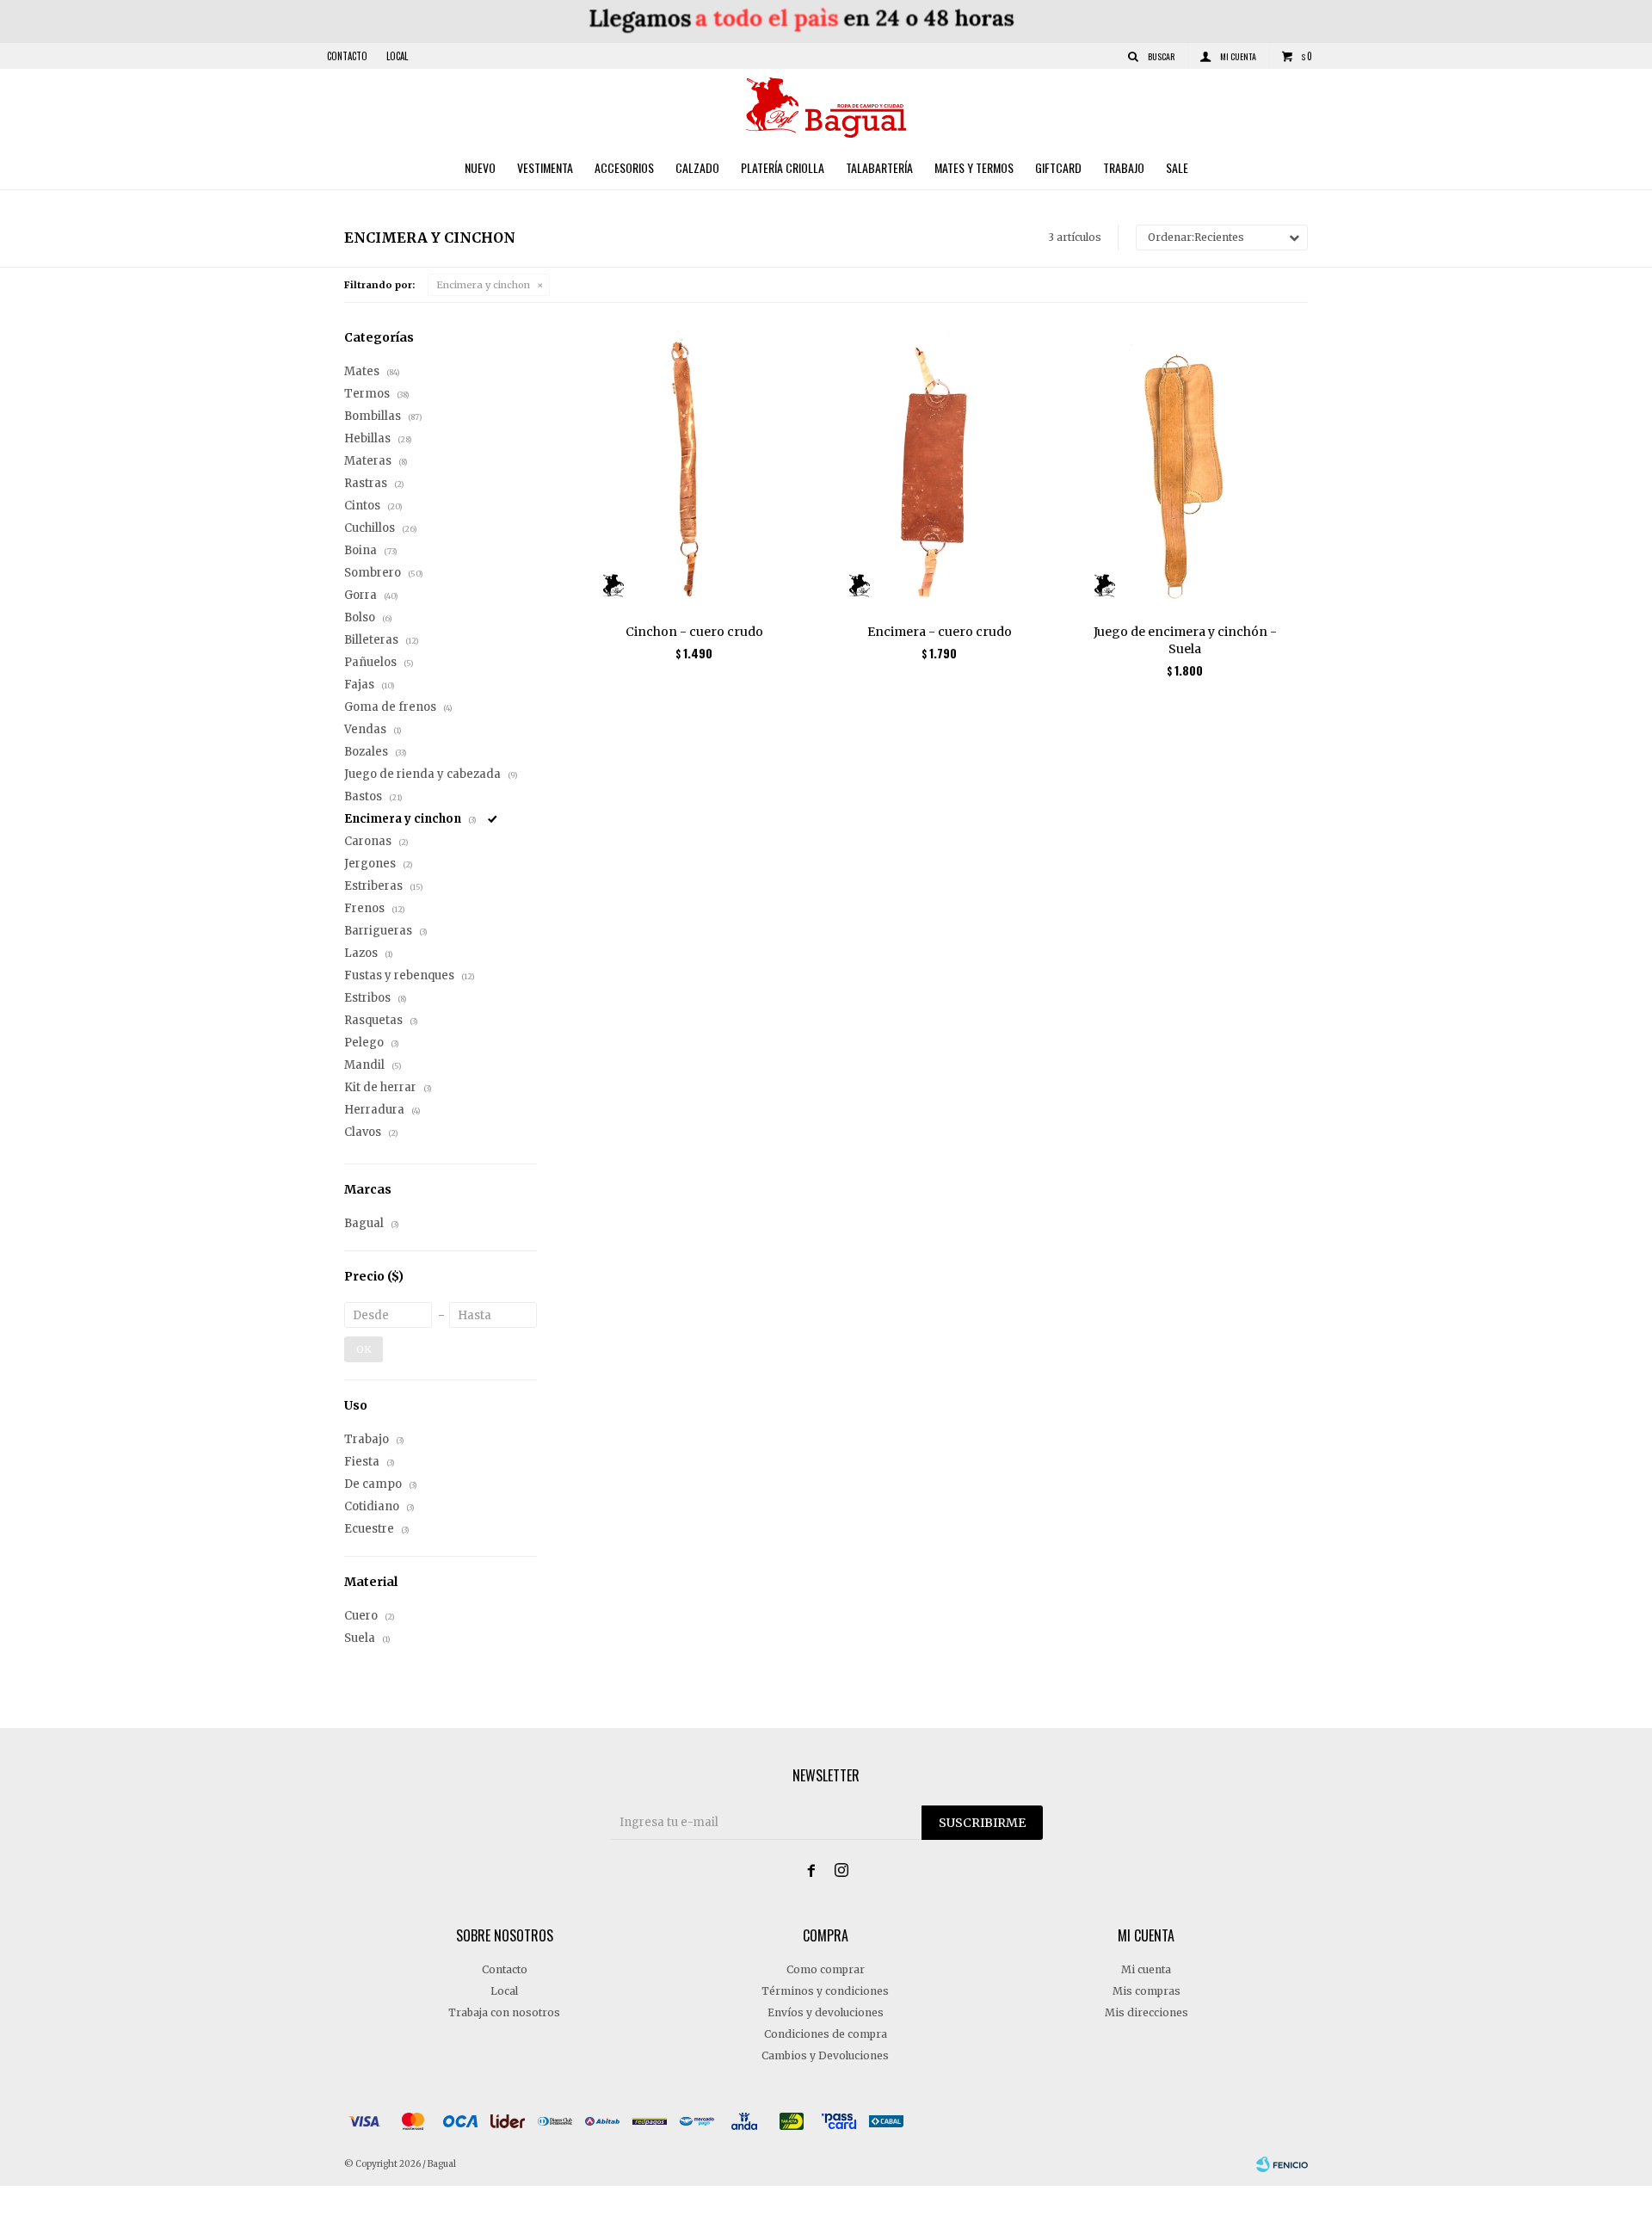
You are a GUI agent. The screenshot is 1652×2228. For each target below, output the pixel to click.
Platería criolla (783, 167)
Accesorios (624, 167)
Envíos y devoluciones (826, 2012)
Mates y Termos (974, 167)
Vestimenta (545, 167)
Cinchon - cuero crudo (694, 632)
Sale (1177, 167)
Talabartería (879, 167)
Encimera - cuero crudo (940, 632)
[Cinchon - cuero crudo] (694, 469)
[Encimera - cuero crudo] (939, 469)
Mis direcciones (1147, 2012)
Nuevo (480, 167)
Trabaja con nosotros (504, 2012)
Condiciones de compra (826, 2034)
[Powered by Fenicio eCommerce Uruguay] (1282, 2164)
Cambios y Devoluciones (825, 2055)
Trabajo (1124, 167)
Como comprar (826, 1969)
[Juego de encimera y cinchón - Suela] (1185, 469)
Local (397, 56)
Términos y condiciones (825, 1991)
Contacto (347, 56)
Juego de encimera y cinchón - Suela (1185, 640)
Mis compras (1147, 1991)
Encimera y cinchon (483, 285)
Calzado (697, 167)
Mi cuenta (1146, 1969)
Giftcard (1058, 167)
